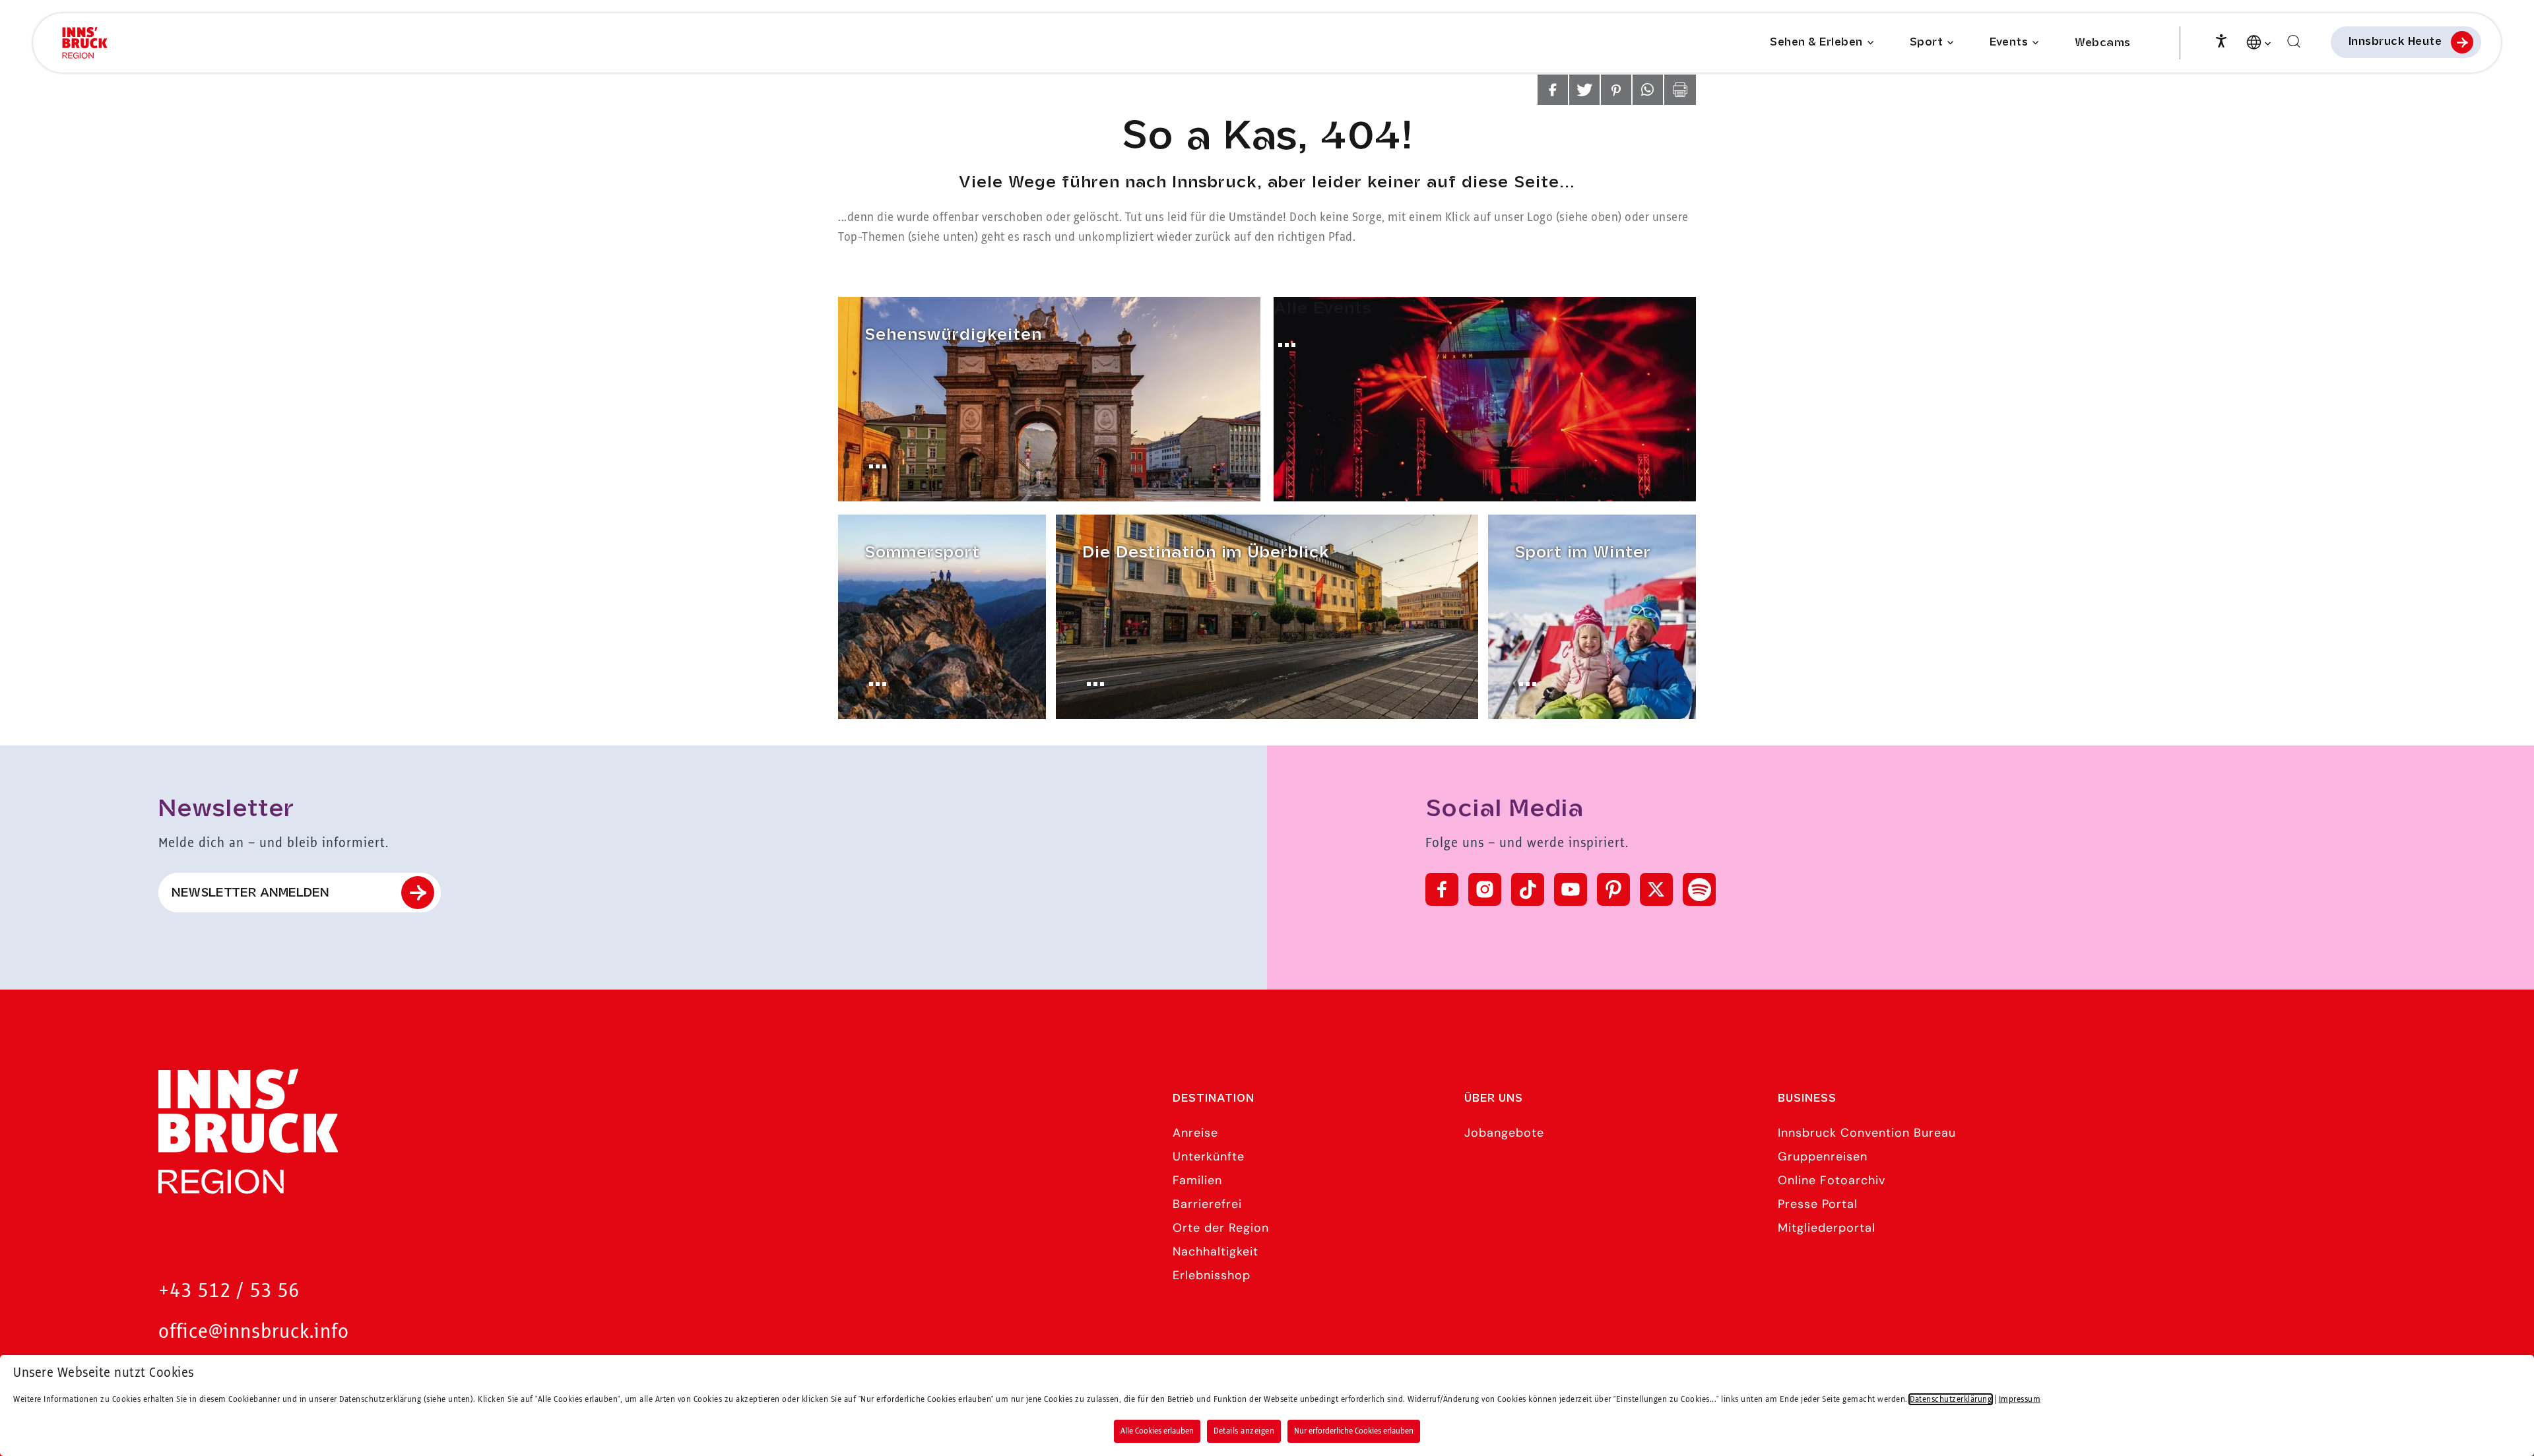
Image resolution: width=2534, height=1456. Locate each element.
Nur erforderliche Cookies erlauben (1354, 1431)
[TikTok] (1528, 889)
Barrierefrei (1207, 1204)
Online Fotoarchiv (1832, 1180)
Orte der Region (1221, 1228)
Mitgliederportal (1827, 1228)
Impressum (2020, 1399)
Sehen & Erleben (1816, 43)
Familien (1197, 1180)
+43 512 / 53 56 (229, 1291)
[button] (1553, 90)
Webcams (2103, 43)
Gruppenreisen (1823, 1156)
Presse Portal (1818, 1204)
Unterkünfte (1209, 1156)
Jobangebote (1504, 1133)
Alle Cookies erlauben (1157, 1431)
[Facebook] (1442, 889)
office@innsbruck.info (254, 1332)
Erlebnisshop (1212, 1275)
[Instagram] (1485, 889)
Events (2009, 43)
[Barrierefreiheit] (2221, 40)
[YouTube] (1571, 889)
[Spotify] (1699, 889)
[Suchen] (2294, 42)
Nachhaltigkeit (1216, 1251)
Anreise (1195, 1133)
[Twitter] (1656, 889)
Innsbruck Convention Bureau (1867, 1133)
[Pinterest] (1613, 889)
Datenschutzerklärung (1951, 1399)
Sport (1927, 43)
